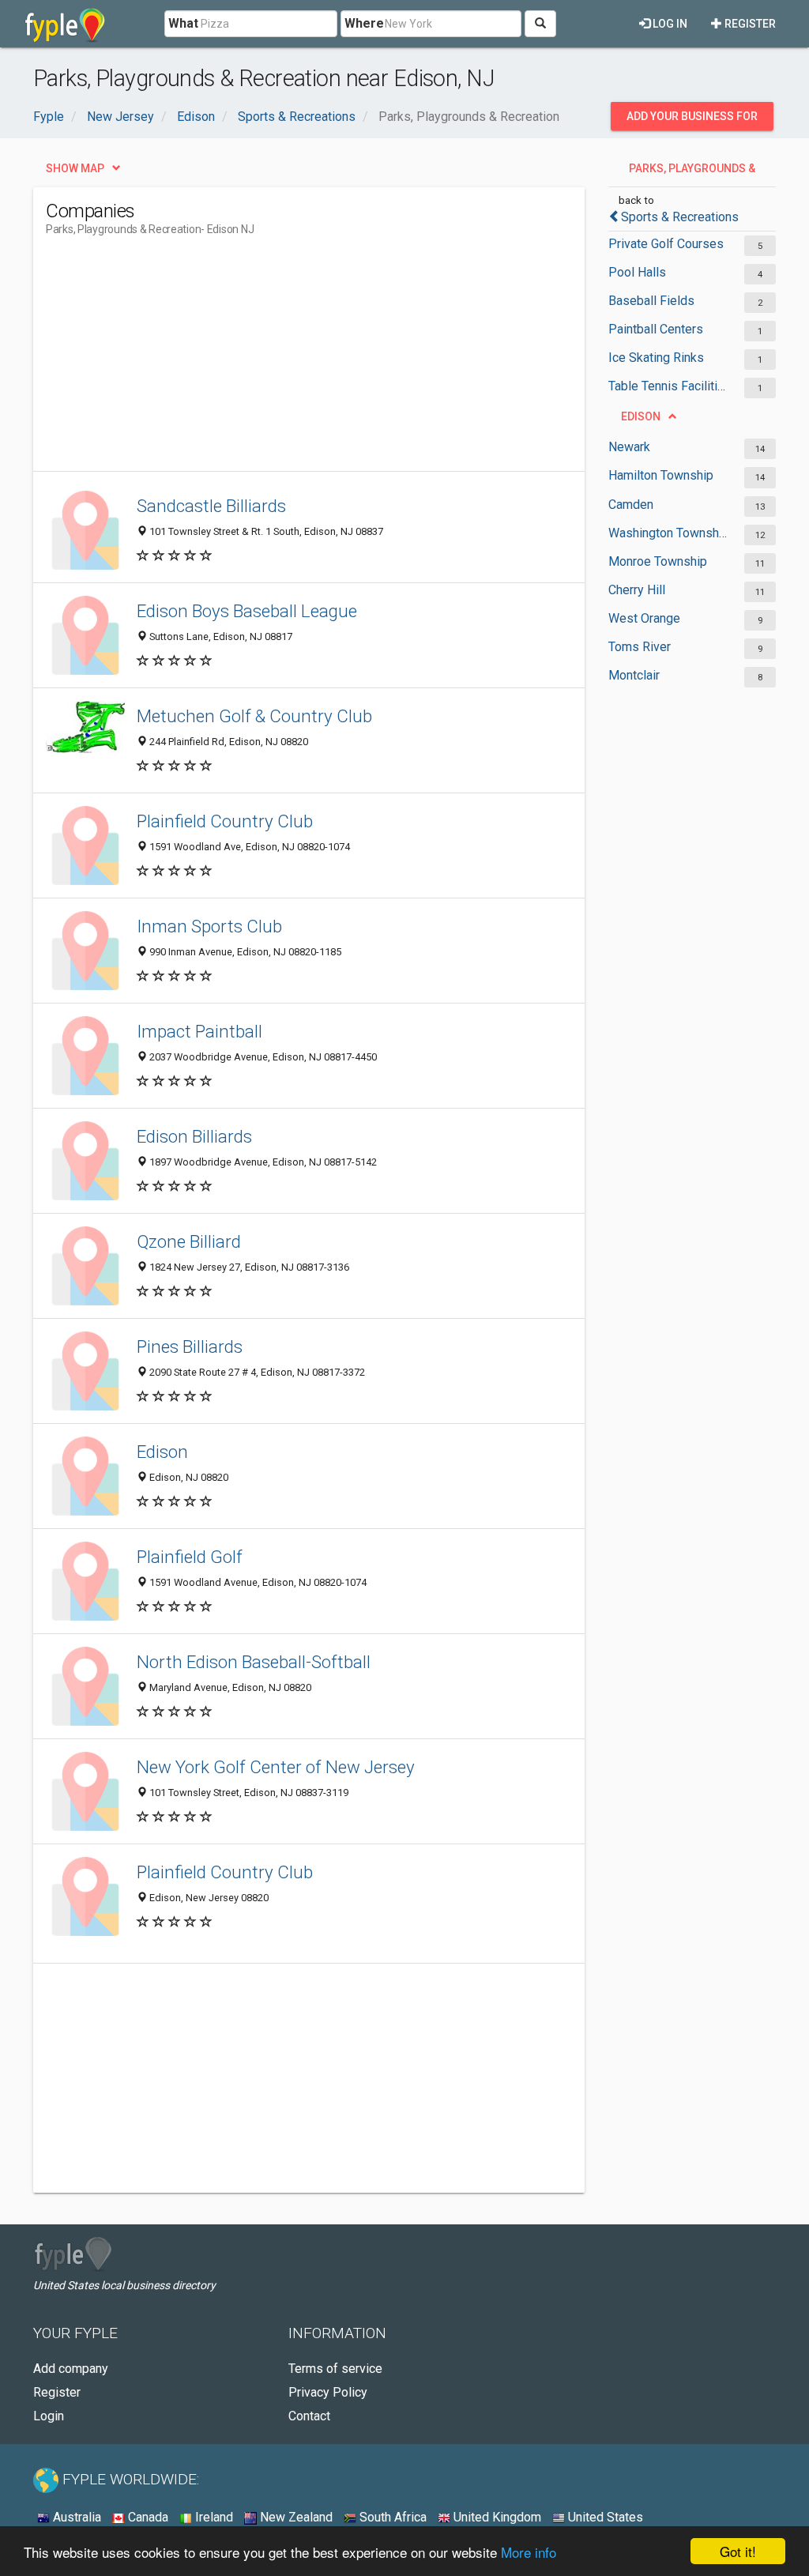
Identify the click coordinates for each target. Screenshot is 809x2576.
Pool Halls (637, 272)
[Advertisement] (333, 360)
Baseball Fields (651, 301)
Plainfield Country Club (225, 821)
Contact (309, 2416)
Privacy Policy (328, 2392)
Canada (147, 2517)
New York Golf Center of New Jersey (276, 1767)
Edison (162, 1452)
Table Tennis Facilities (668, 386)
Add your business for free (692, 120)
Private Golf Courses (666, 244)
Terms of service (335, 2369)
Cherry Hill (637, 590)
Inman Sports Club (209, 926)
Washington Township (668, 533)
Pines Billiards (190, 1346)
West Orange (644, 618)
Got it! (738, 2551)
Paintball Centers (656, 329)
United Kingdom (496, 2517)
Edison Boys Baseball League (247, 611)
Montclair (634, 675)
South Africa (391, 2517)
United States (604, 2517)
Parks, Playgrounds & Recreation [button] (692, 172)
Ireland (213, 2517)
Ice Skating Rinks (656, 358)
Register (749, 24)
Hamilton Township (661, 475)
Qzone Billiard (189, 1241)
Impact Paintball (199, 1031)
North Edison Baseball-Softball (254, 1662)
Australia (75, 2517)
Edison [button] (641, 416)
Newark (629, 447)
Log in (669, 24)
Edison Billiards (194, 1136)
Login (49, 2416)
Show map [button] (75, 168)
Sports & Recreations (680, 217)
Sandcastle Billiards (211, 506)
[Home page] (65, 24)
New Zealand (295, 2517)
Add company (71, 2369)
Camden (631, 505)
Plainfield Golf (190, 1557)
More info (529, 2552)
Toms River (640, 647)
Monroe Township (658, 561)
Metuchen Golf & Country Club (254, 716)
